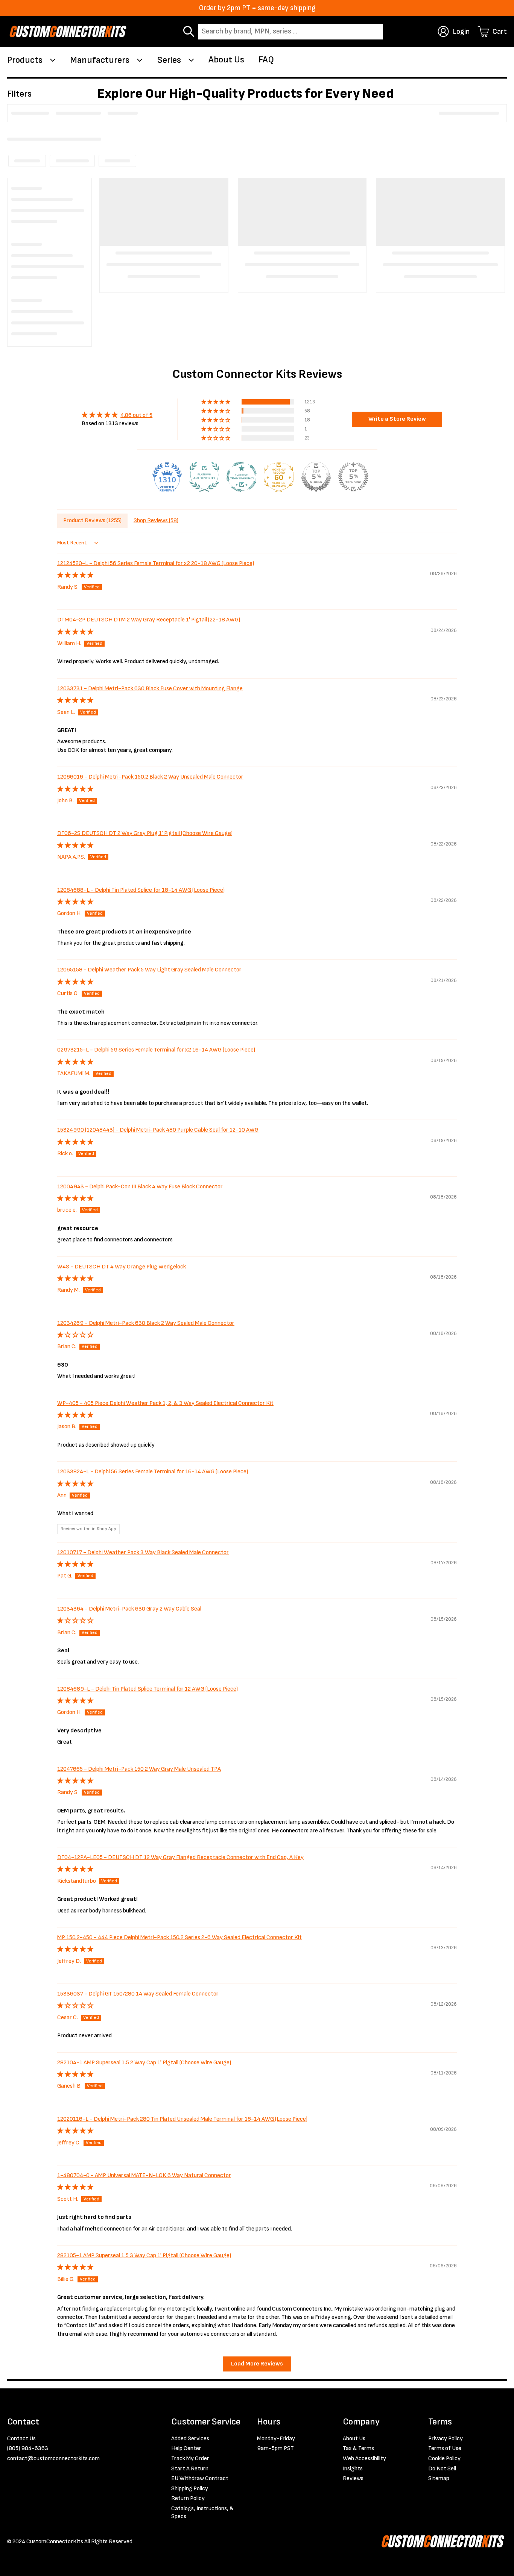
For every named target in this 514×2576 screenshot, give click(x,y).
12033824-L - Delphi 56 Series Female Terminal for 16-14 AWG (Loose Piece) (153, 1472)
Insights (353, 2469)
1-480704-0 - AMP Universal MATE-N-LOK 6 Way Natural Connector (144, 2175)
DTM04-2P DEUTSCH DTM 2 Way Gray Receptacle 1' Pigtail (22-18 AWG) (149, 620)
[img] (117, 415)
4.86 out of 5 (136, 415)
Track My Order (190, 2459)
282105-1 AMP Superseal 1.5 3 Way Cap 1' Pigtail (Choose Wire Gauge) (144, 2256)
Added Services (190, 2439)
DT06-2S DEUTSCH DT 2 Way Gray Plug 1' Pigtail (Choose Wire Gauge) (145, 833)
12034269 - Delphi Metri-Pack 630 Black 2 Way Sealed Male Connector (146, 1323)
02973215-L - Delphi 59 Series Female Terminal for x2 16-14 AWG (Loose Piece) (156, 1050)
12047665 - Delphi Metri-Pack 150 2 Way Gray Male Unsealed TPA (139, 1769)
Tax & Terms (358, 2448)
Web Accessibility (364, 2459)
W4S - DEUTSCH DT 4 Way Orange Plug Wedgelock (122, 1267)
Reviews (353, 2478)
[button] (216, 402)
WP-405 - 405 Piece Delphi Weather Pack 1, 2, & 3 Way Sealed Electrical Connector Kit (165, 1403)
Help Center (186, 2448)
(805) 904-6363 (28, 2448)
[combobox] (290, 32)
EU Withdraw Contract (200, 2478)
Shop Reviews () (156, 521)
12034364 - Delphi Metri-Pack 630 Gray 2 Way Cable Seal (129, 1609)
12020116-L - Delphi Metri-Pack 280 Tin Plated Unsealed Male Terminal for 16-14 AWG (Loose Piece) (182, 2119)
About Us (226, 60)
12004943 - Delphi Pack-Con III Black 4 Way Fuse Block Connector (140, 1187)
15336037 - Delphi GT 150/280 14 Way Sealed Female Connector (138, 1994)
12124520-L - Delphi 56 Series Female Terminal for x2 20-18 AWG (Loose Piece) (156, 563)
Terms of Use (445, 2448)
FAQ (266, 60)
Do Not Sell (442, 2469)
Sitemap (439, 2478)
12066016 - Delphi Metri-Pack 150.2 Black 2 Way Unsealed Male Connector (150, 777)
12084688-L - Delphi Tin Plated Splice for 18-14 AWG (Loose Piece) (141, 890)
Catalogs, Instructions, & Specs (202, 2513)
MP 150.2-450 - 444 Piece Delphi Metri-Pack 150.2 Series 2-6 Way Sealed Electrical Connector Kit (179, 1937)
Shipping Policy (190, 2489)
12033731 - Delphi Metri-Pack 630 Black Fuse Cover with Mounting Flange (150, 689)
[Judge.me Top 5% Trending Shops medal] (353, 477)
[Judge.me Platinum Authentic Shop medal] (204, 477)
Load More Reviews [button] (257, 2364)
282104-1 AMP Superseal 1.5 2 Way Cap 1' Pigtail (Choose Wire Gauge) (144, 2063)
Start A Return (190, 2469)
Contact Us (21, 2439)
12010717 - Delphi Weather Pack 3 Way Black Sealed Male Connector (143, 1552)
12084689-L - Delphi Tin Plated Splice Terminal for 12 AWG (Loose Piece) (148, 1689)
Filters (19, 94)
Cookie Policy (444, 2459)
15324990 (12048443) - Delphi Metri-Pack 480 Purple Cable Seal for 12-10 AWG (158, 1130)
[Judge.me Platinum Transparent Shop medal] (242, 477)
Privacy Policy (446, 2439)
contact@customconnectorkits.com (53, 2459)
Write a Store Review (397, 419)
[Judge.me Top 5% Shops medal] (316, 477)
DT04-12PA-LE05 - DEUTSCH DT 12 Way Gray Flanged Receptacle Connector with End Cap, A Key (180, 1857)
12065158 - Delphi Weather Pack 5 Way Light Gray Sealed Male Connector (149, 970)
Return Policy (188, 2498)
